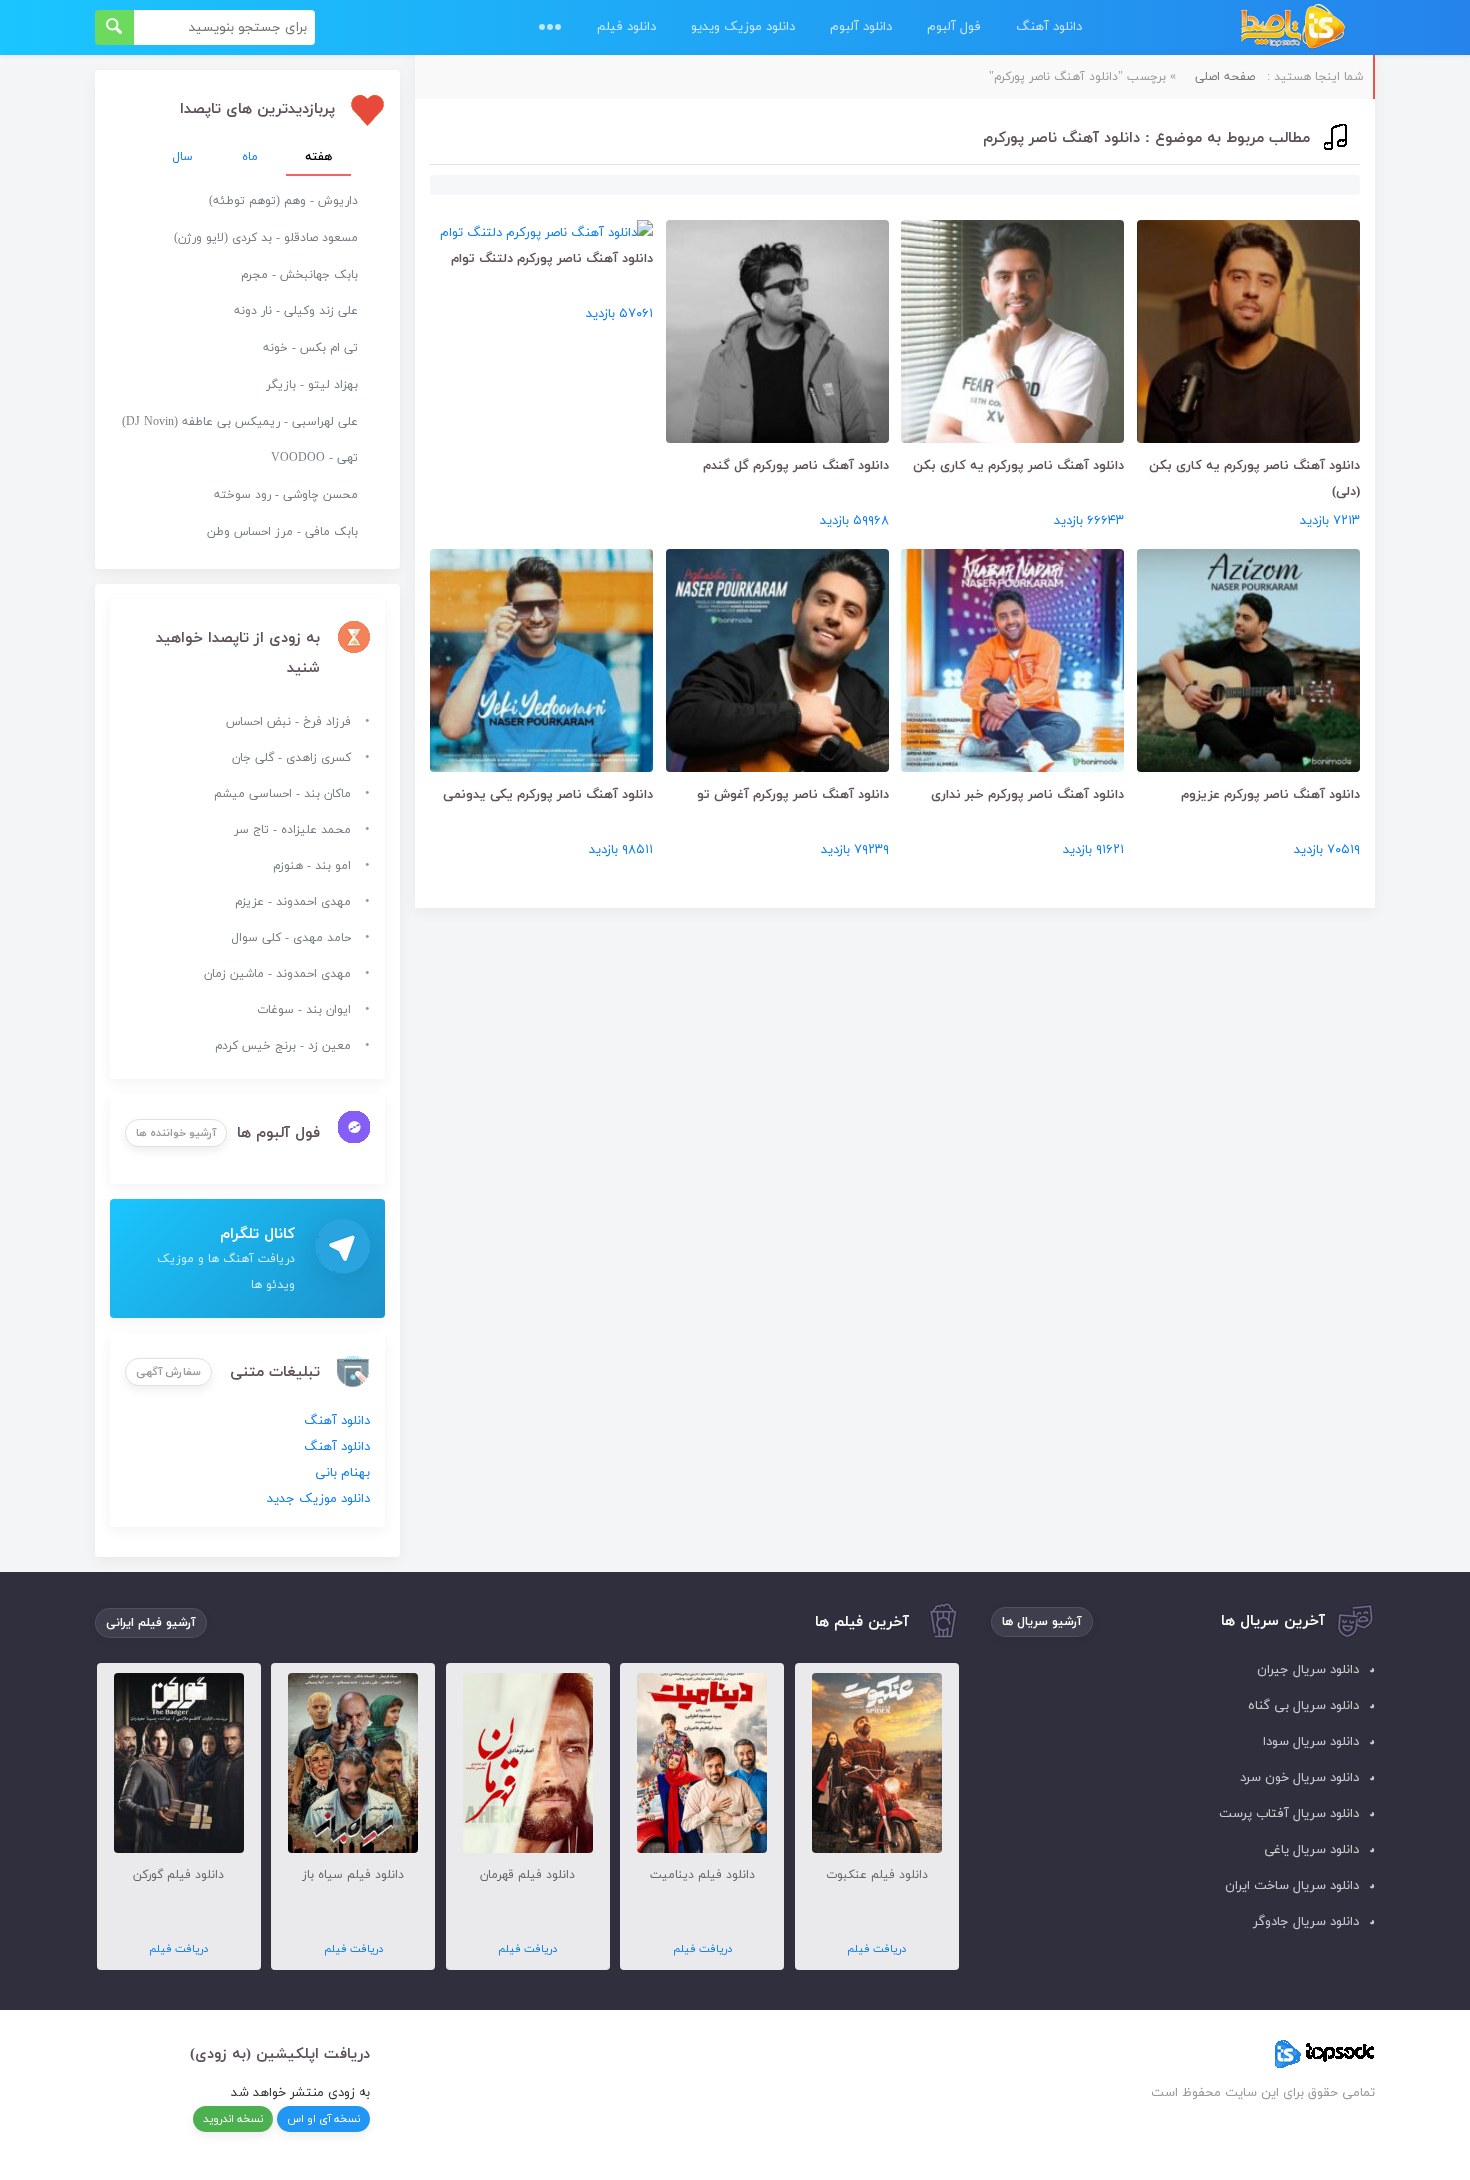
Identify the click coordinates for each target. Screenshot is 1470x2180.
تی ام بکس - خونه (310, 348)
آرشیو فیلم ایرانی (151, 1623)
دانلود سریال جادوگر (1306, 1922)
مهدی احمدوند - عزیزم (293, 902)
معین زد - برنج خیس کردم (283, 1046)
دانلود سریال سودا (1311, 1742)
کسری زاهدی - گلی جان (291, 758)
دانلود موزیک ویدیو (743, 27)
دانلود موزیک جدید (318, 1499)
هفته (318, 157)
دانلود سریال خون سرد (1299, 1778)
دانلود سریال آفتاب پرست (1289, 1814)
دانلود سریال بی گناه (1303, 1706)
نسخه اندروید (233, 2119)
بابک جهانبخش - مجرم (299, 275)
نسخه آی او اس (323, 2119)
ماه (250, 157)
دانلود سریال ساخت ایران (1292, 1886)
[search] (114, 27)
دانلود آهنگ (1049, 27)
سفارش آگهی (168, 1372)
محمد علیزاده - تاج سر (292, 830)
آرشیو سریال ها (1042, 1622)
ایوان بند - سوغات (304, 1010)
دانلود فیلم (626, 27)
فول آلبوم (954, 27)
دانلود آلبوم (861, 27)
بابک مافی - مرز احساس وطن (282, 532)
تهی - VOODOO (314, 458)
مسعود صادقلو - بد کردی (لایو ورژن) (266, 238)
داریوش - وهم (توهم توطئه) (283, 201)
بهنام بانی (342, 1473)
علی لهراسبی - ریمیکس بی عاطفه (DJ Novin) (240, 422)
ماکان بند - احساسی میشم (282, 794)
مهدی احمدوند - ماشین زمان (277, 974)
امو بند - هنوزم (312, 866)
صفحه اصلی (1225, 77)
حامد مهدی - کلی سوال (291, 938)
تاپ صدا (1292, 27)
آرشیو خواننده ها (176, 1133)
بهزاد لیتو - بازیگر (312, 385)
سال (182, 157)
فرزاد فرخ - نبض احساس (288, 722)
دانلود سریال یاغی (1311, 1850)
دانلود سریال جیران (1308, 1670)
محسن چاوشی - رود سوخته (286, 495)
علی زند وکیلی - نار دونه (296, 311)
